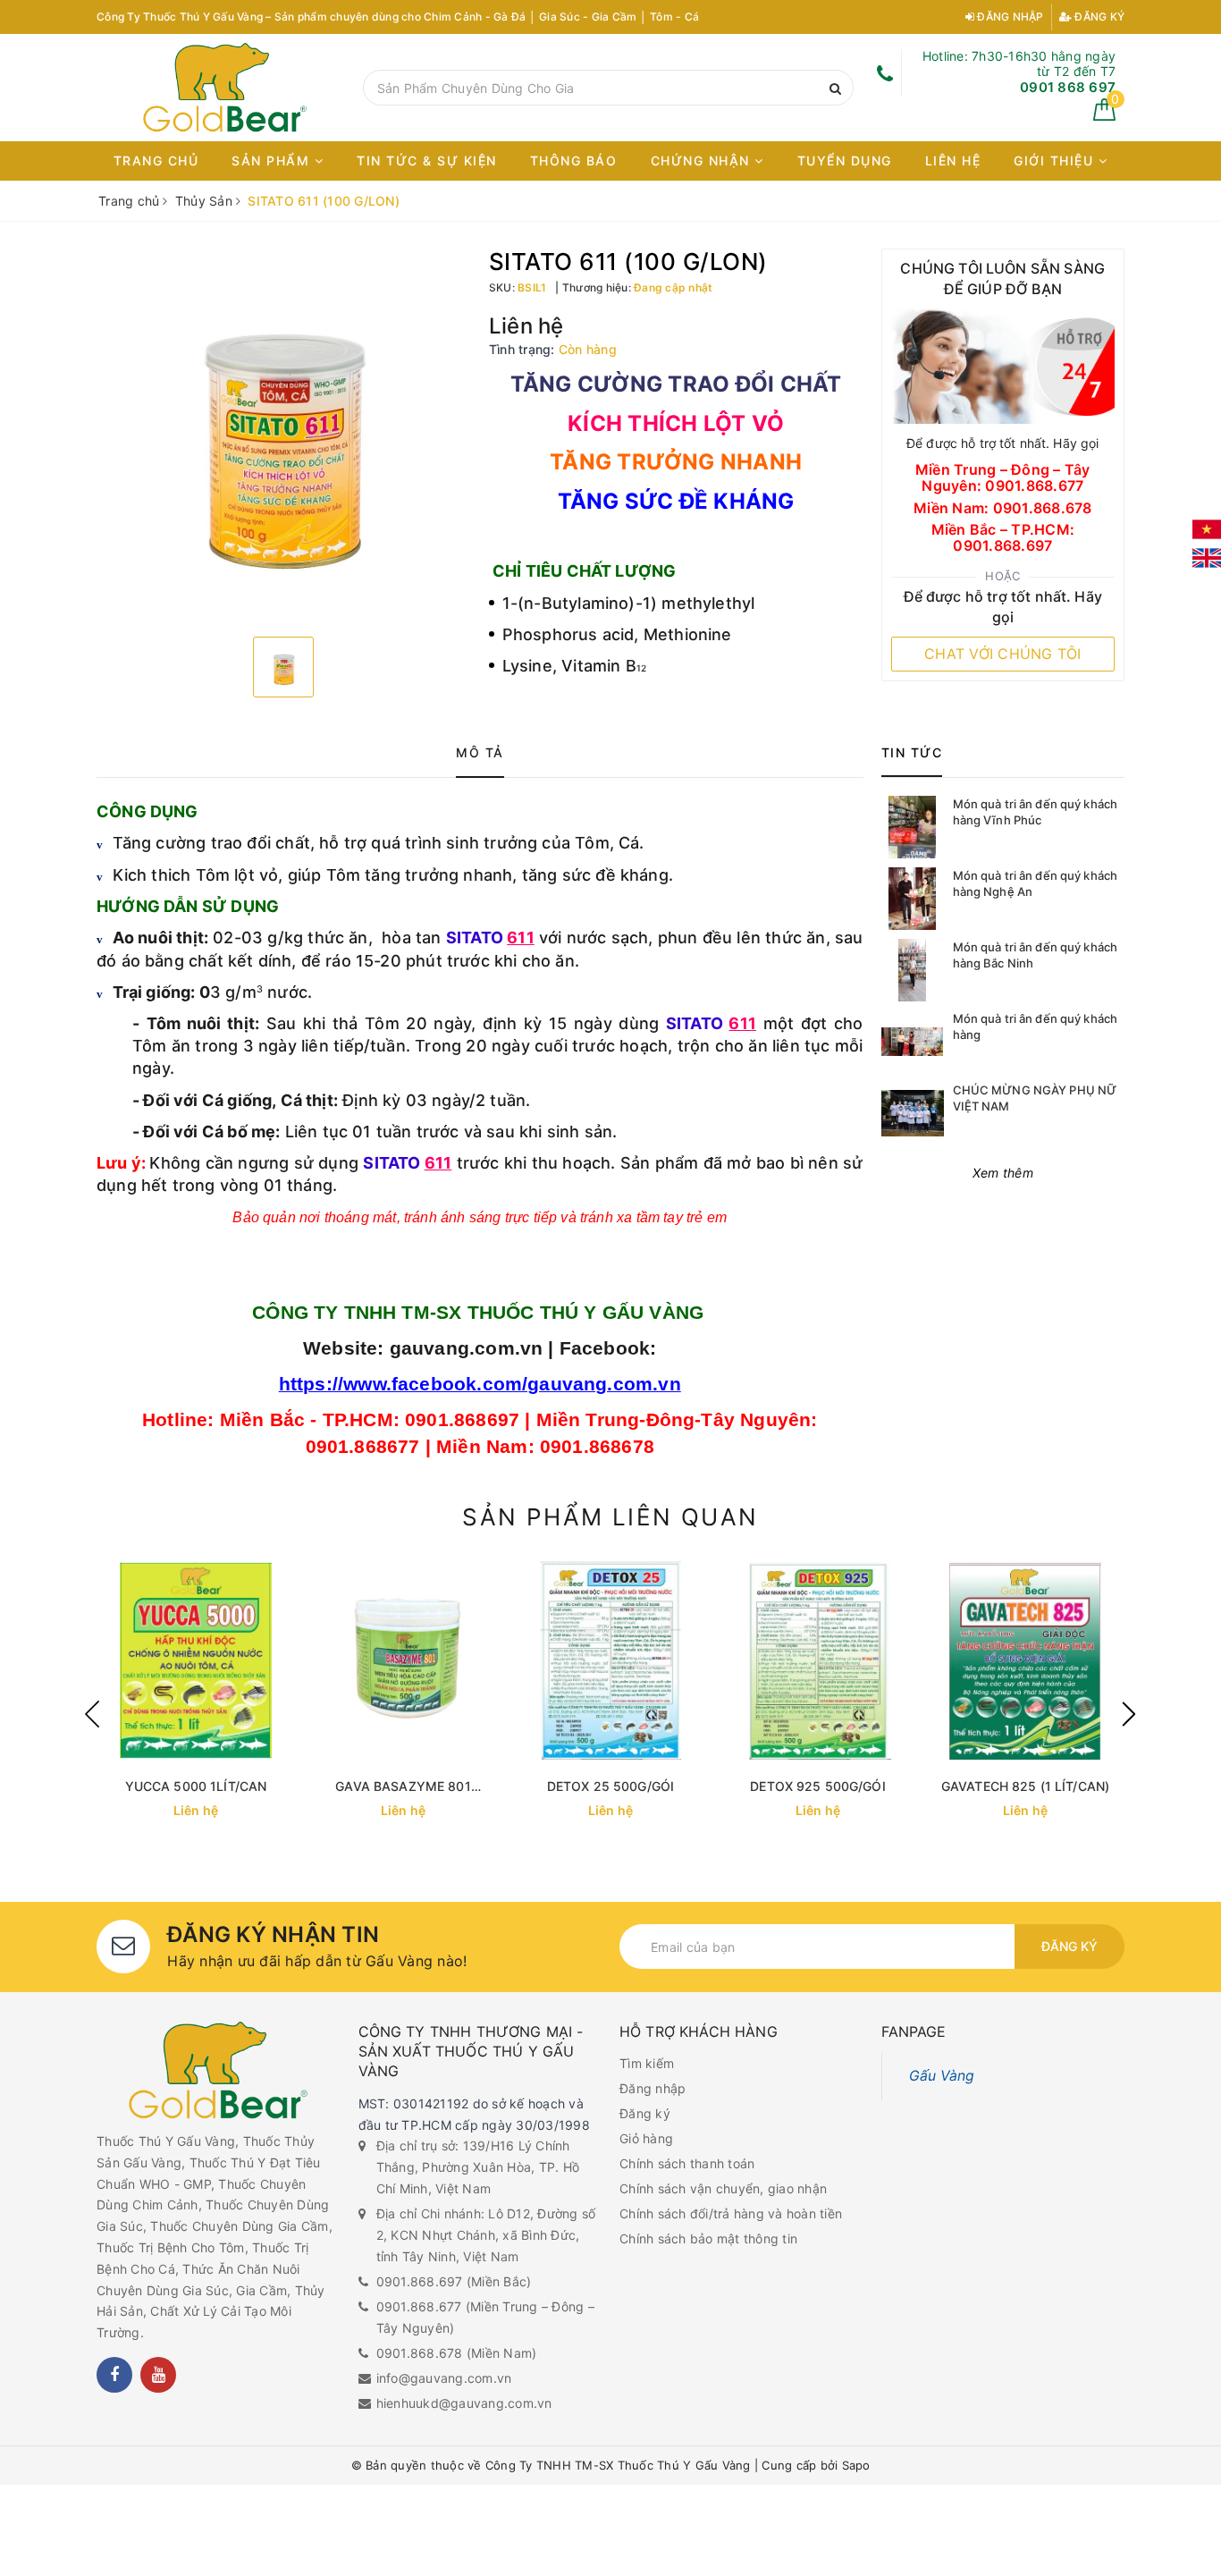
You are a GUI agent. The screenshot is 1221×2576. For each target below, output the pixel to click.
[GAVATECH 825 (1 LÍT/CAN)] (1025, 1660)
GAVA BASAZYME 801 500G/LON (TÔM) (403, 1787)
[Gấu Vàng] (225, 88)
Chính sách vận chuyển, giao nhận (723, 2188)
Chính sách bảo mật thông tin (708, 2238)
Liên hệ (953, 160)
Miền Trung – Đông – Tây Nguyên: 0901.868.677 (1003, 478)
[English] (1207, 558)
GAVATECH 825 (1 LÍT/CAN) (1025, 1786)
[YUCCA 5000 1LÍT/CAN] (196, 1660)
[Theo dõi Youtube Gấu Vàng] (158, 2375)
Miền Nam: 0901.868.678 (1003, 509)
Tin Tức (912, 752)
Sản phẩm (273, 160)
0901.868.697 (420, 2281)
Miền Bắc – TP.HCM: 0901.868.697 (1003, 538)
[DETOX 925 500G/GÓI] (818, 1660)
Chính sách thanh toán (687, 2163)
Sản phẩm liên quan (610, 1517)
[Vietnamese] (1207, 529)
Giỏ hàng (646, 2138)
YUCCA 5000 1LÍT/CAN (196, 1786)
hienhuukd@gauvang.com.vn (464, 2403)
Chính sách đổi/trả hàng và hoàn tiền (731, 2213)
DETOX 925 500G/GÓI (818, 1786)
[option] (284, 436)
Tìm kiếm (647, 2063)
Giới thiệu (1056, 160)
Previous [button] (92, 1714)
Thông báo (574, 160)
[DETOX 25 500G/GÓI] (610, 1660)
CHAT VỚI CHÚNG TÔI (1003, 654)
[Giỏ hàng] (1104, 116)
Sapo (856, 2465)
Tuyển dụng (845, 160)
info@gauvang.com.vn (444, 2378)
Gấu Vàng (942, 2076)
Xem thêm (1003, 1173)
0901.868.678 (420, 2353)
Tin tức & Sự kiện (427, 160)
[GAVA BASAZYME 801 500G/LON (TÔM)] (403, 1660)
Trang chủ (156, 160)
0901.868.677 (419, 2306)
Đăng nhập (1009, 17)
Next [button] (1129, 1714)
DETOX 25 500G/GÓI (610, 1786)
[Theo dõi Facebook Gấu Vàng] (114, 2375)
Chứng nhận (703, 160)
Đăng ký (1098, 17)
